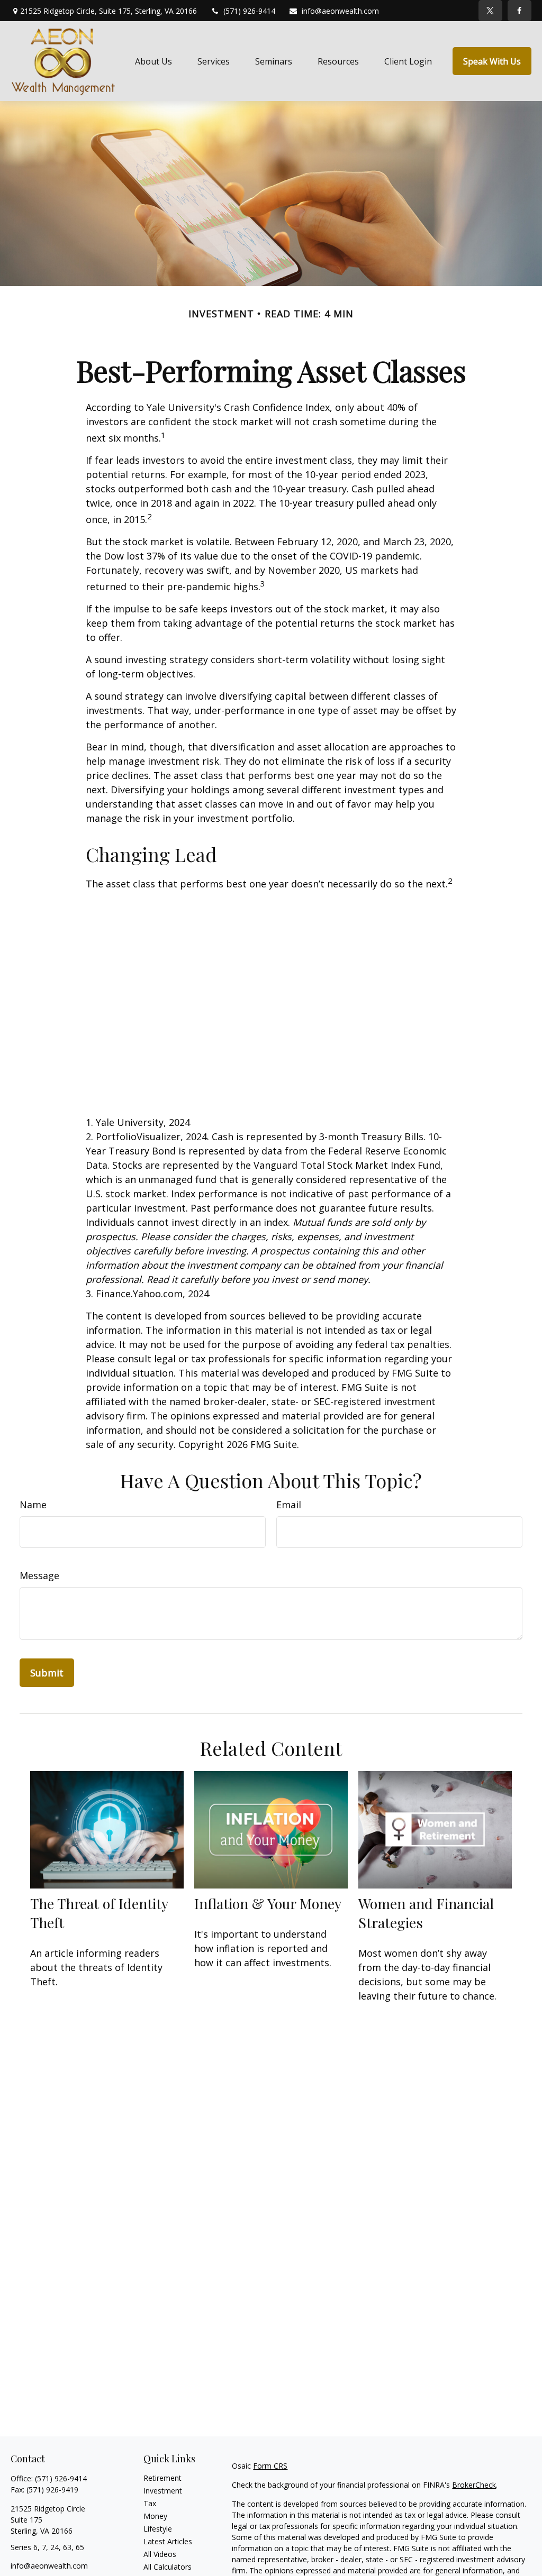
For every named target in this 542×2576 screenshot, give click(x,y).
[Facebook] (520, 11)
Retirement (162, 2478)
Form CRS (270, 2466)
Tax (150, 2503)
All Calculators (168, 2567)
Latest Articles (168, 2541)
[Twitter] (490, 11)
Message (39, 1575)
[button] (153, 61)
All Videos (160, 2554)
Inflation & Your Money (268, 1903)
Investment (163, 2491)
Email (289, 1505)
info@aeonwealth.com (340, 11)
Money (155, 2516)
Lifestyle (158, 2529)
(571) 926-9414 (249, 11)
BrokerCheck (474, 2485)
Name (33, 1505)
